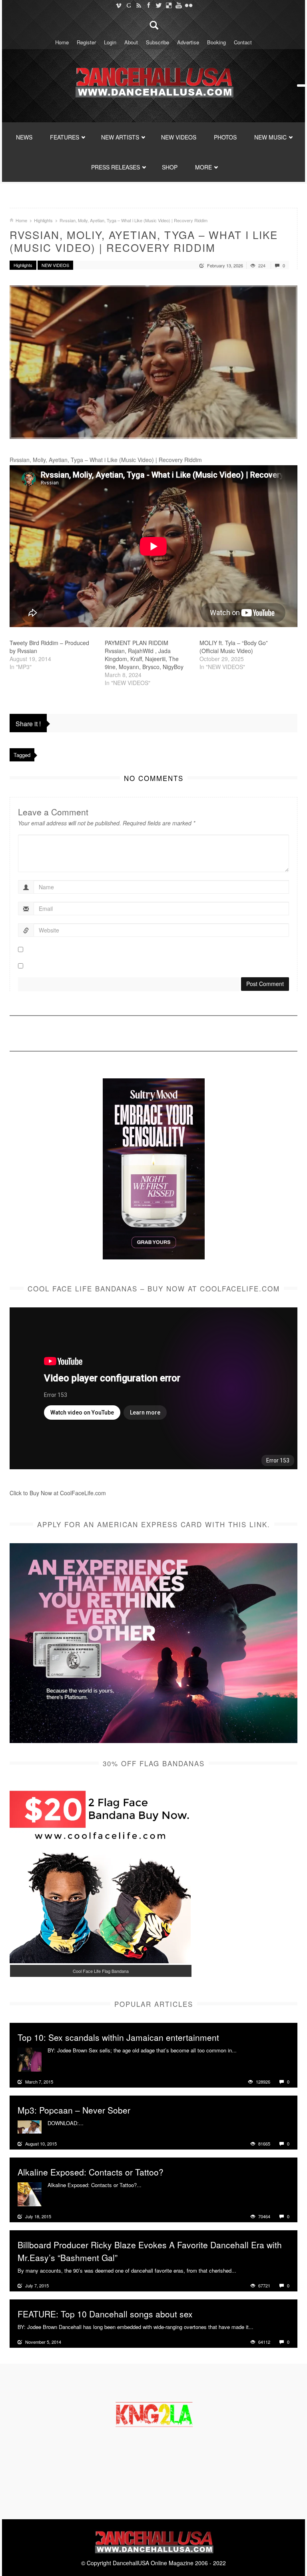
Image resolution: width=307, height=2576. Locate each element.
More (244, 2050)
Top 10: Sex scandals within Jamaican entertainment (118, 2037)
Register (86, 42)
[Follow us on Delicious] (168, 5)
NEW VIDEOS (179, 137)
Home (62, 42)
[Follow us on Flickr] (188, 5)
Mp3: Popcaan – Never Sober (74, 2110)
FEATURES (65, 137)
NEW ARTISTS (120, 137)
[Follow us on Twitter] (158, 5)
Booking (216, 42)
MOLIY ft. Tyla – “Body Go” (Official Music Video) (234, 647)
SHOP (170, 167)
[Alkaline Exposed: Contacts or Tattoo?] (30, 2193)
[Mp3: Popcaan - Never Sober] (30, 2126)
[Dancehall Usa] (153, 81)
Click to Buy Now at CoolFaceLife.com (58, 1493)
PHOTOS (225, 137)
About (131, 42)
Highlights (43, 220)
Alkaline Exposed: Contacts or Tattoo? (91, 2172)
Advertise (188, 42)
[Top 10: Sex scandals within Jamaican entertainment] (30, 2058)
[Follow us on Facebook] (149, 5)
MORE (203, 167)
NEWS (24, 137)
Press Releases (116, 167)
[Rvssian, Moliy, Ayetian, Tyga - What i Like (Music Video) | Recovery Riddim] (153, 362)
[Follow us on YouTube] (178, 5)
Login (110, 42)
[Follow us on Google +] (129, 5)
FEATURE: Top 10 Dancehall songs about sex (105, 2314)
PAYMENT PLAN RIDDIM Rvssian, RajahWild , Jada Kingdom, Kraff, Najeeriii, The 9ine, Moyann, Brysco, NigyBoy (144, 655)
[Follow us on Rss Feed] (139, 5)
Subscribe (157, 42)
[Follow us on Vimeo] (119, 5)
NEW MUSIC (270, 137)
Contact (243, 42)
